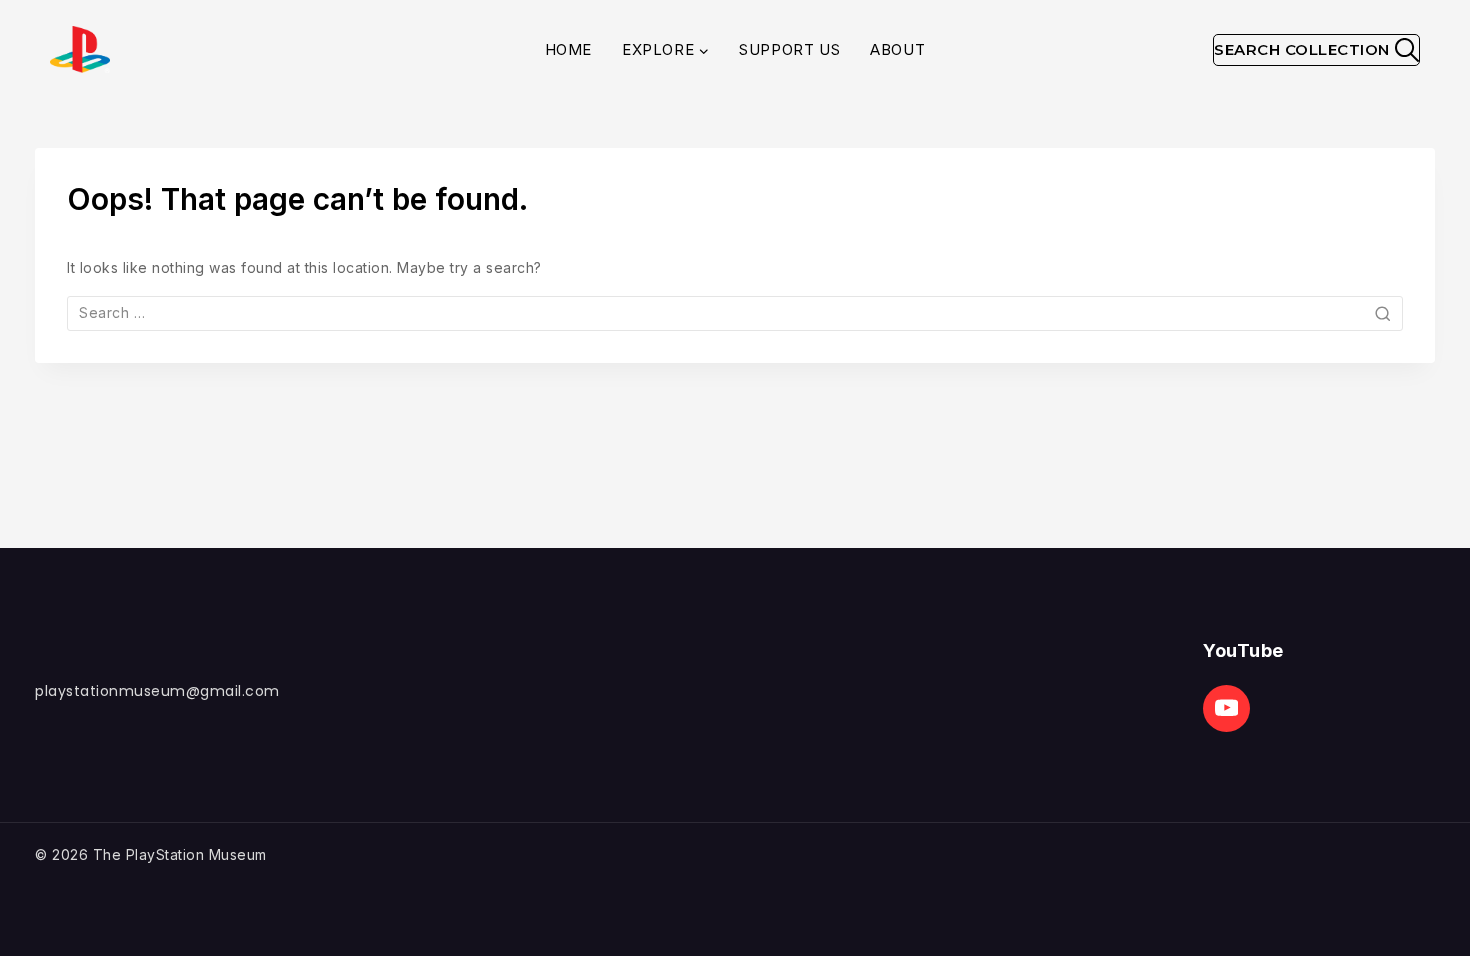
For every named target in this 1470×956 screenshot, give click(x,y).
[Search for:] (735, 312)
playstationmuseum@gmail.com (157, 691)
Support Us (789, 49)
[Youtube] (1226, 708)
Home (568, 49)
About (897, 49)
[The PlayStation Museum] (80, 49)
